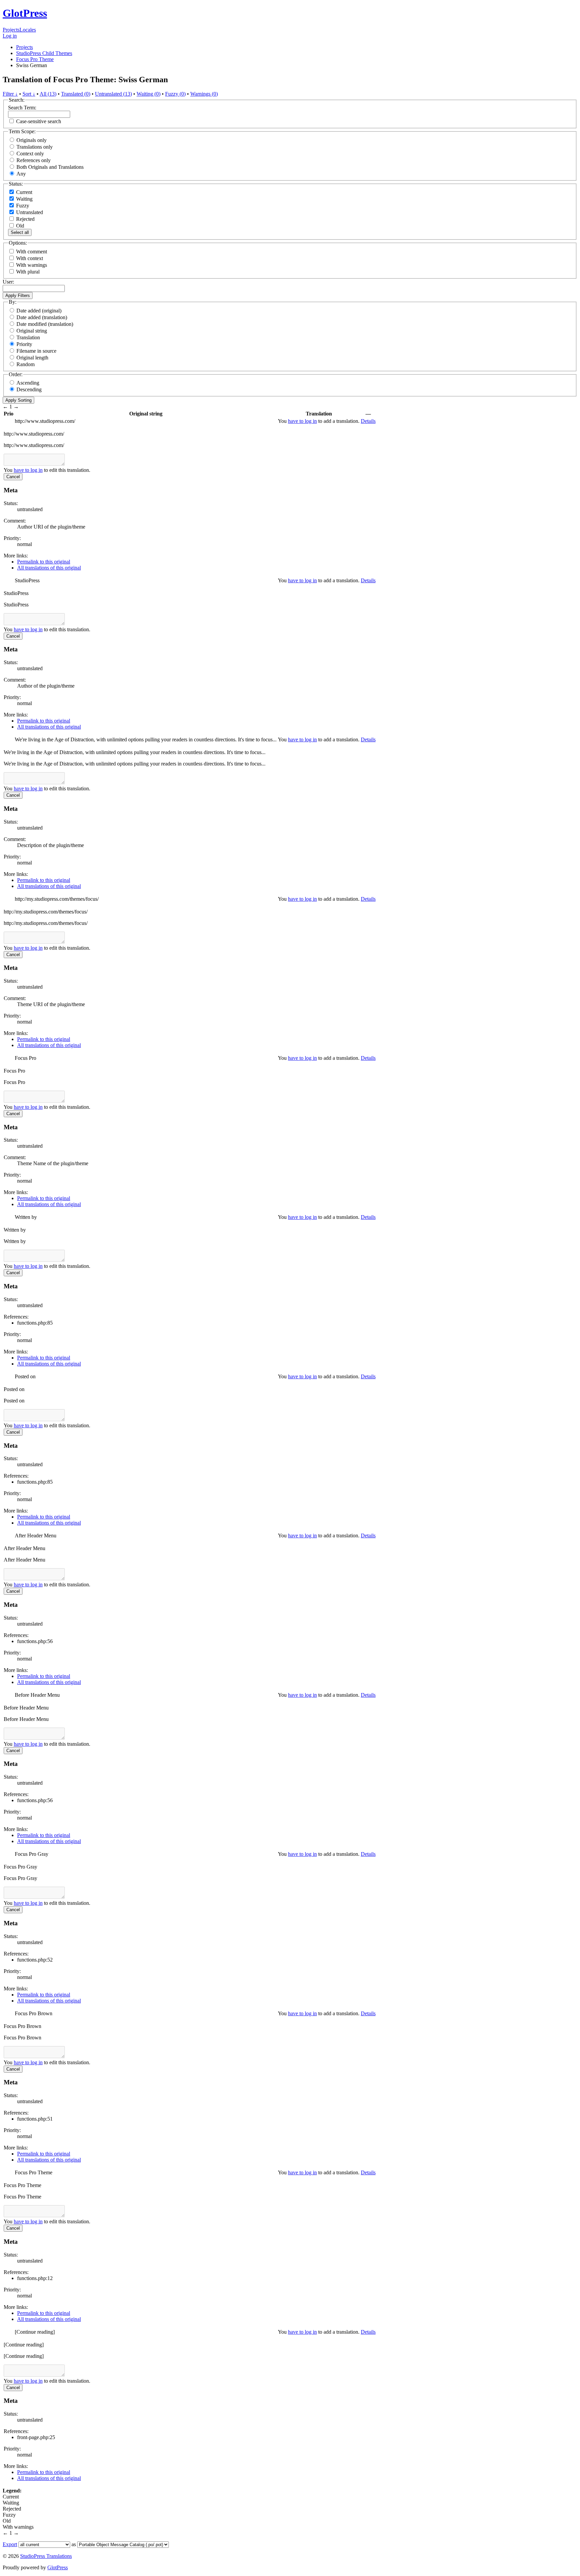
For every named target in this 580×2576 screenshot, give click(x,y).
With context (30, 258)
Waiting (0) (149, 94)
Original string (32, 331)
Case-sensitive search (39, 121)
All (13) (48, 94)
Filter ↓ (10, 94)
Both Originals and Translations (50, 167)
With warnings (32, 265)
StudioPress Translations (46, 2556)
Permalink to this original (44, 562)
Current (23, 192)
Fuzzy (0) (175, 94)
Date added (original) (39, 311)
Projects (11, 30)
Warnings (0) (204, 94)
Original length (32, 358)
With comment (32, 252)
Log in (10, 36)
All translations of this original (49, 568)
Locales (28, 30)
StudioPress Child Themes (44, 53)
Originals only (32, 140)
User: (8, 282)
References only (34, 160)
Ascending (28, 383)
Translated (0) (76, 94)
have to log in (302, 421)
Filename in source (36, 351)
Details (368, 421)
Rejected (25, 219)
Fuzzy (22, 206)
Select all (20, 232)
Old (19, 226)
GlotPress (25, 13)
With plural (28, 272)
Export (10, 2544)
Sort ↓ (29, 94)
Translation (28, 337)
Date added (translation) (42, 317)
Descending (29, 389)
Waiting (24, 199)
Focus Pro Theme (35, 59)
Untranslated (29, 212)
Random (26, 364)
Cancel (13, 477)
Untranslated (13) (113, 94)
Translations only (35, 147)
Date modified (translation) (45, 324)
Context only (30, 154)
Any (21, 174)
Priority (24, 344)
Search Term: (22, 108)
